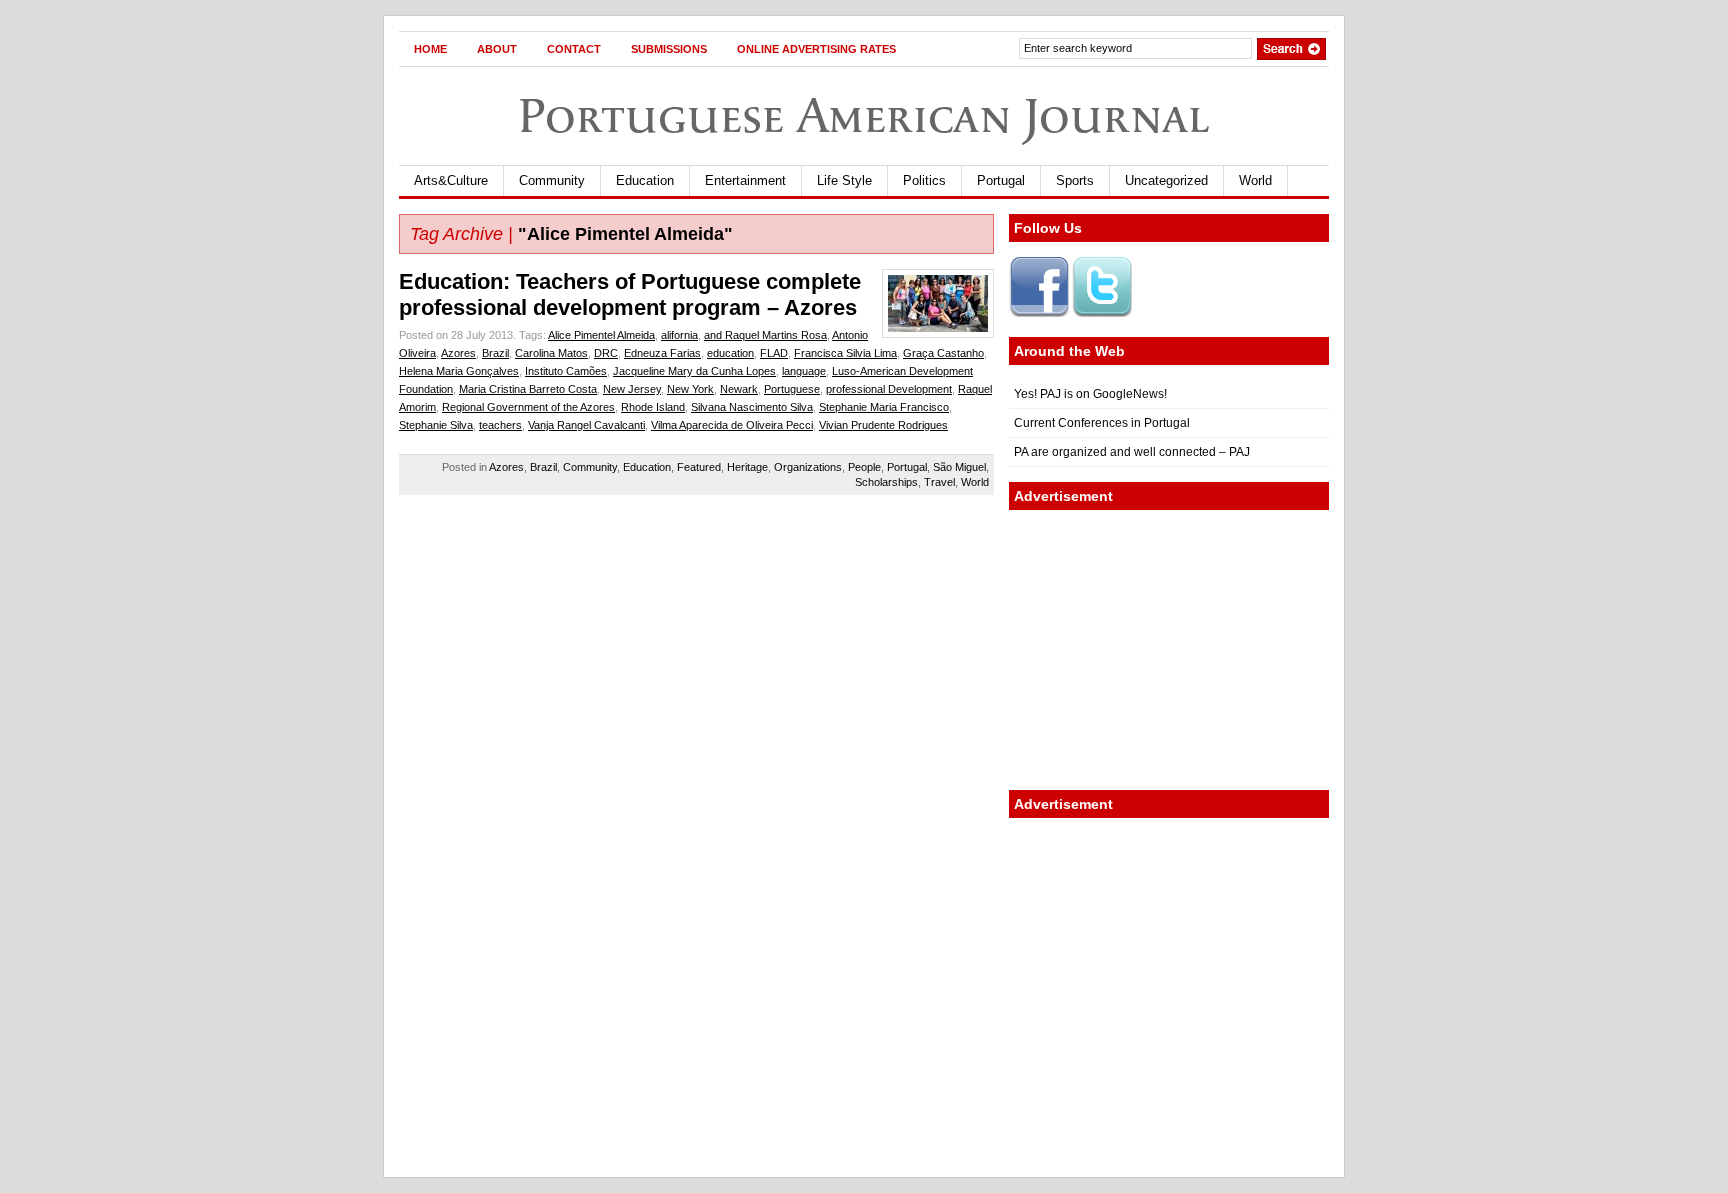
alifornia (679, 335)
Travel (939, 482)
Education (645, 180)
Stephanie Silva (436, 425)
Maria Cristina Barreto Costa (528, 389)
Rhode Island (653, 407)
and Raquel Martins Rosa (765, 335)
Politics (924, 180)
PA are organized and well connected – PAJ (1132, 452)
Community (552, 180)
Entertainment (745, 180)
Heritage (747, 467)
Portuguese (792, 389)
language (804, 371)
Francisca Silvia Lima (845, 353)
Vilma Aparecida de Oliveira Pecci (732, 425)
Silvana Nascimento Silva (752, 407)
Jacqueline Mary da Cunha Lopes (694, 371)
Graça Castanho (943, 353)
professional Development (889, 389)
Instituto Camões (566, 371)
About (497, 49)
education (730, 353)
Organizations (808, 467)
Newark (739, 389)
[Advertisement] (1169, 650)
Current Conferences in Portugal (1102, 423)
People (864, 467)
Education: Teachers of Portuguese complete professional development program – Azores (630, 294)
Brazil (495, 353)
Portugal (1001, 180)
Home (430, 49)
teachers (500, 425)
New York (690, 389)
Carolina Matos (551, 353)
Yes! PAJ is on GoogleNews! (1090, 394)
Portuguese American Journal (864, 115)
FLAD (774, 353)
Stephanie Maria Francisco (884, 407)
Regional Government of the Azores (528, 407)
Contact (574, 49)
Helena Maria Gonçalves (459, 371)
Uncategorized (1166, 180)
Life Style (844, 180)
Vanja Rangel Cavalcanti (586, 425)
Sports (1075, 180)
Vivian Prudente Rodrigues (883, 425)
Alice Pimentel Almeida (601, 335)
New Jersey (632, 389)
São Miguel (959, 467)
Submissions (669, 49)
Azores (458, 353)
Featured (699, 467)
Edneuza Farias (662, 353)
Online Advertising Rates (816, 49)
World (1255, 180)
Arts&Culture (451, 180)
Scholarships (886, 482)
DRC (606, 353)
